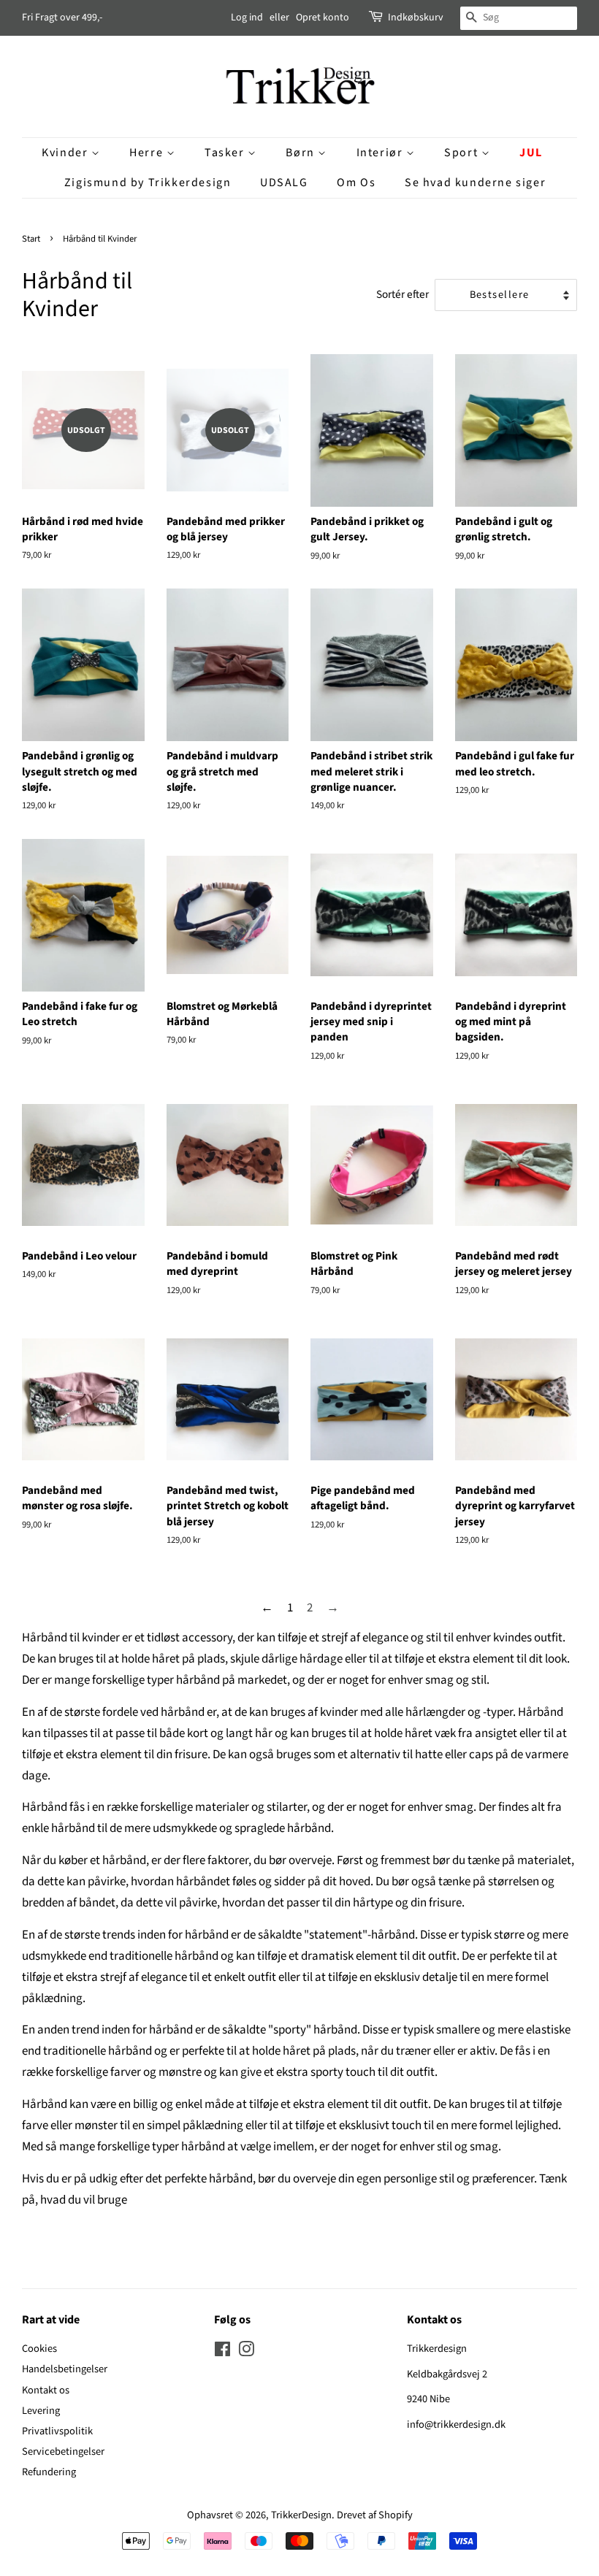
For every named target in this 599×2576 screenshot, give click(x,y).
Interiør (381, 153)
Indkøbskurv (416, 18)
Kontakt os (46, 2390)
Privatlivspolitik (57, 2431)
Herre (148, 153)
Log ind (247, 18)
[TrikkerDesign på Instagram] (246, 2352)
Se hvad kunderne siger (475, 183)
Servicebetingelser (63, 2452)
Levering (41, 2411)
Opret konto (323, 18)
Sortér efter (402, 294)
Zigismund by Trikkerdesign (148, 183)
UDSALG (284, 183)
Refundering (49, 2472)
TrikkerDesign (301, 2515)
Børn (302, 153)
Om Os (356, 183)
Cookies (39, 2349)
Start (31, 239)
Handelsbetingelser (65, 2369)
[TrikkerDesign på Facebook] (222, 2352)
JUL (531, 153)
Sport (463, 153)
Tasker (226, 153)
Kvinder (66, 153)
